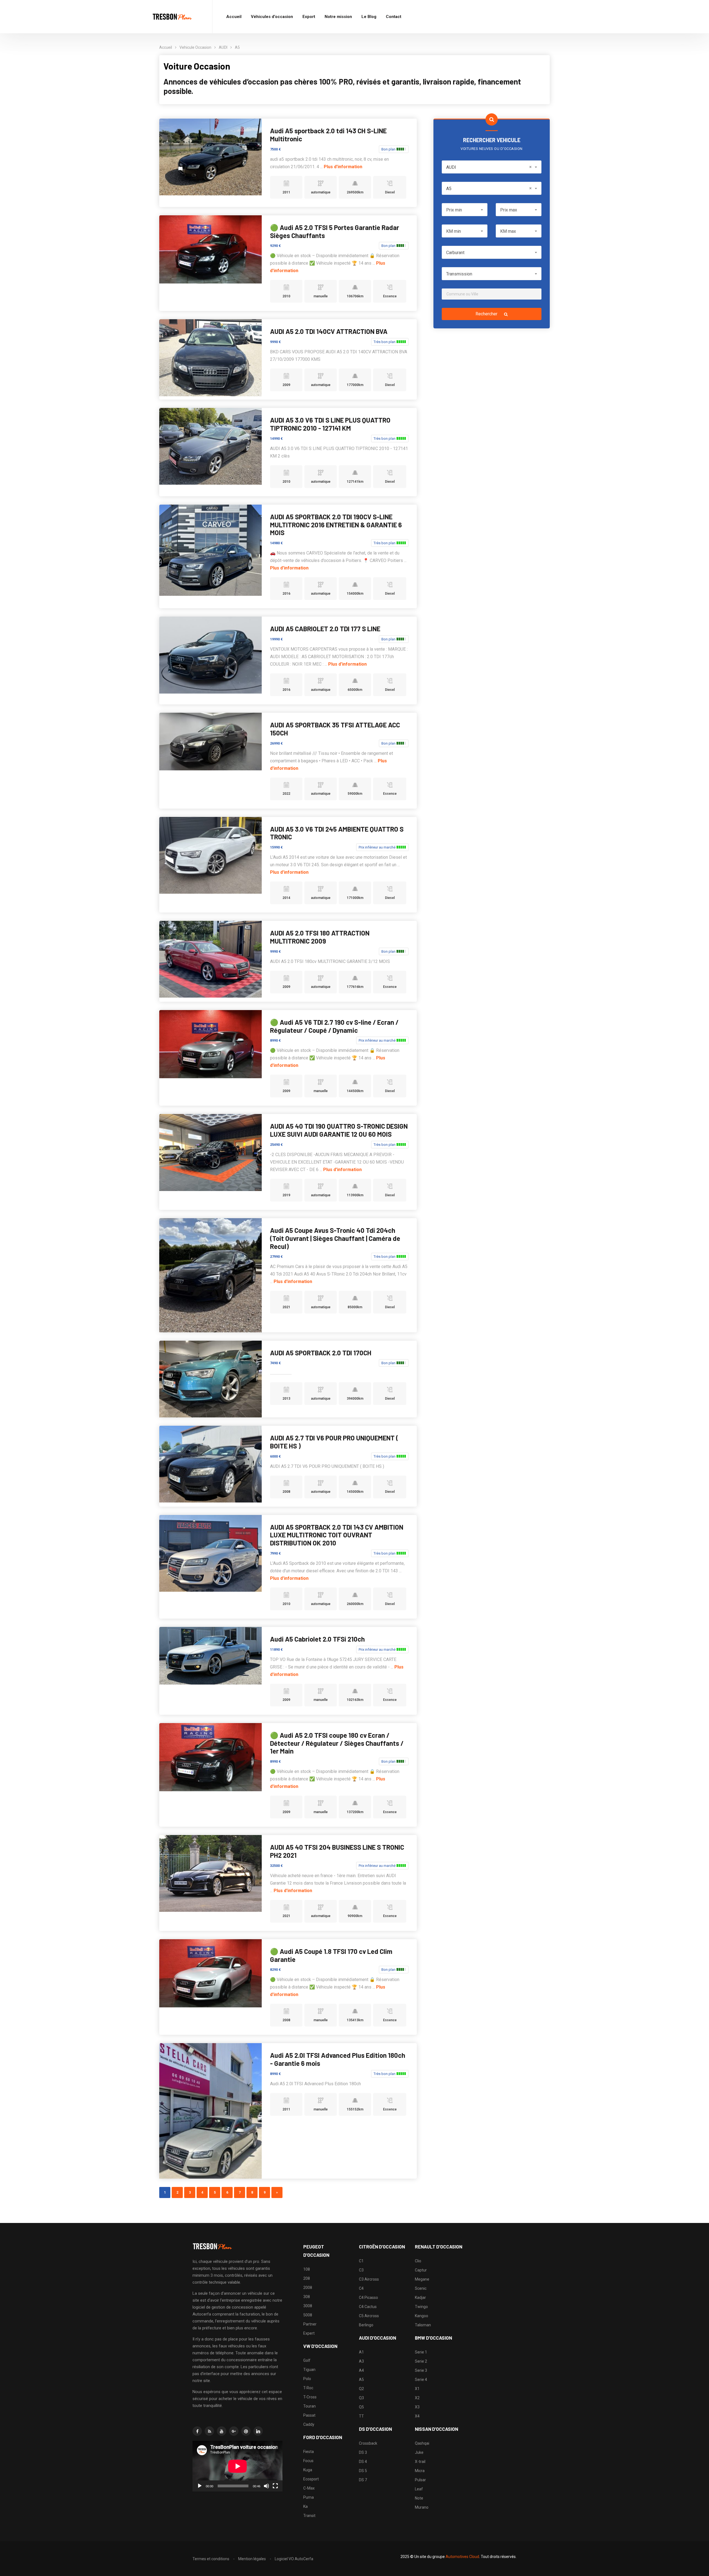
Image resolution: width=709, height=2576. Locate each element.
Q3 (361, 2398)
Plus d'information (343, 167)
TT (361, 2416)
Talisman (423, 2325)
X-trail (420, 2462)
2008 (308, 2288)
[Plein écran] (275, 2486)
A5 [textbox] (489, 189)
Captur (421, 2270)
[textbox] (465, 210)
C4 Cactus (368, 2307)
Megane (422, 2279)
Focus (308, 2461)
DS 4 (363, 2462)
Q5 (361, 2407)
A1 (361, 2352)
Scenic (421, 2288)
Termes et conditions (211, 2559)
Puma (309, 2497)
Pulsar (420, 2480)
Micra (420, 2471)
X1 (417, 2389)
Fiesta (309, 2452)
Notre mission (338, 17)
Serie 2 (421, 2361)
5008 (308, 2315)
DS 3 (363, 2452)
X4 (417, 2416)
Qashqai (422, 2443)
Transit (309, 2516)
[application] (237, 2466)
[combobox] (492, 167)
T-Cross (310, 2397)
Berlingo (366, 2325)
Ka (305, 2506)
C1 (361, 2261)
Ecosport (311, 2479)
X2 (417, 2398)
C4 (361, 2288)
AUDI (223, 47)
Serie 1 (421, 2352)
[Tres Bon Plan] (173, 17)
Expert (309, 2333)
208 (307, 2278)
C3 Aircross (369, 2279)
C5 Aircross (369, 2316)
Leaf (419, 2489)
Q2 (361, 2389)
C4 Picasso (368, 2298)
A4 (361, 2370)
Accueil (234, 17)
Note (419, 2498)
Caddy (309, 2424)
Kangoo (422, 2316)
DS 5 (363, 2471)
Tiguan (309, 2370)
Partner (310, 2324)
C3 (361, 2270)
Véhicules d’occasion (272, 17)
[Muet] (266, 2486)
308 (307, 2297)
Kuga (308, 2470)
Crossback (368, 2443)
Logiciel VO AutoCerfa (294, 2559)
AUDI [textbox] (489, 167)
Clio (418, 2261)
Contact (394, 17)
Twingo (421, 2307)
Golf (307, 2360)
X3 (417, 2407)
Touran (309, 2406)
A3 (361, 2361)
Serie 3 (421, 2370)
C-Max (309, 2488)
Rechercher (487, 314)
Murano (422, 2507)
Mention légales (252, 2559)
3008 (308, 2306)
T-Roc (308, 2388)
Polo (307, 2379)
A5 (237, 47)
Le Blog (369, 17)
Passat (309, 2415)
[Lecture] (200, 2486)
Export (309, 17)
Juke (419, 2452)
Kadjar (420, 2298)
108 (307, 2269)
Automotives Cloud (462, 2557)
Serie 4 (421, 2380)
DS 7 (363, 2480)
